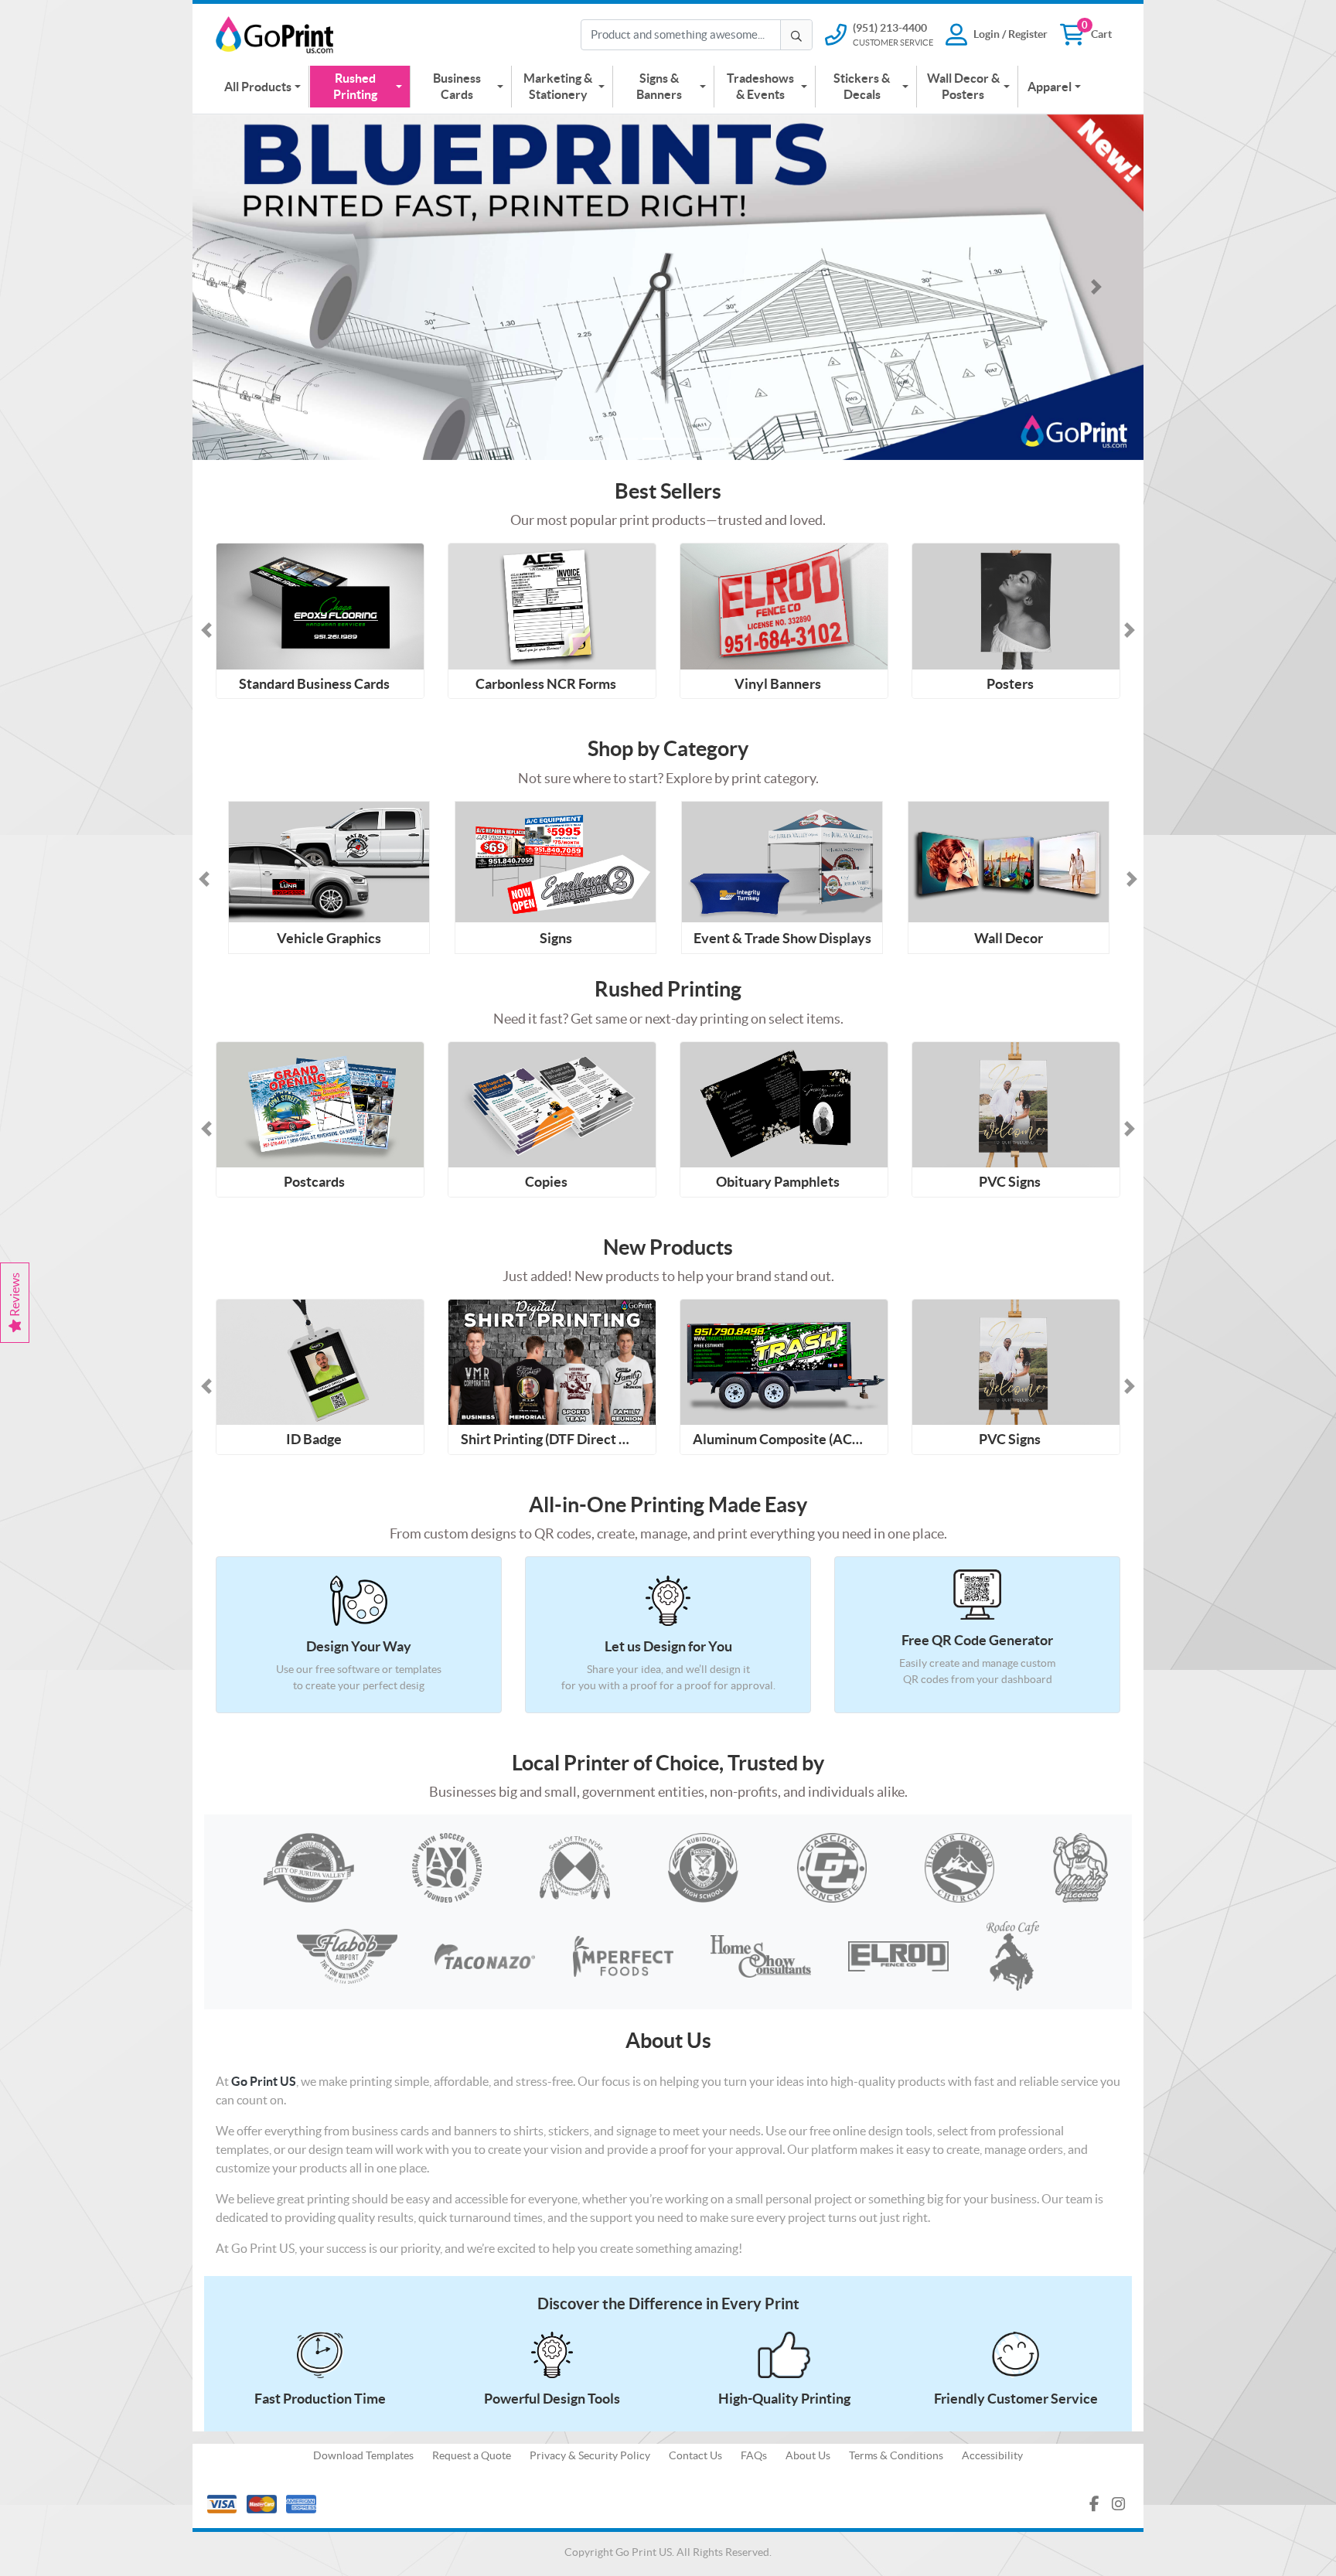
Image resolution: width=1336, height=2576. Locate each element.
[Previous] (240, 287)
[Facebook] (1094, 2504)
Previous (204, 879)
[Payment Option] (430, 2504)
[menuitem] (262, 87)
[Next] (1096, 287)
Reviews (15, 1296)
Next (1132, 879)
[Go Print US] (278, 35)
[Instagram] (1119, 2504)
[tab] (598, 439)
